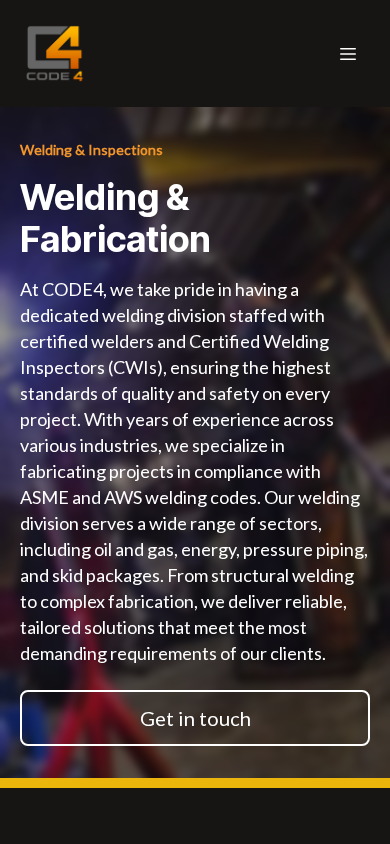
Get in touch (195, 718)
